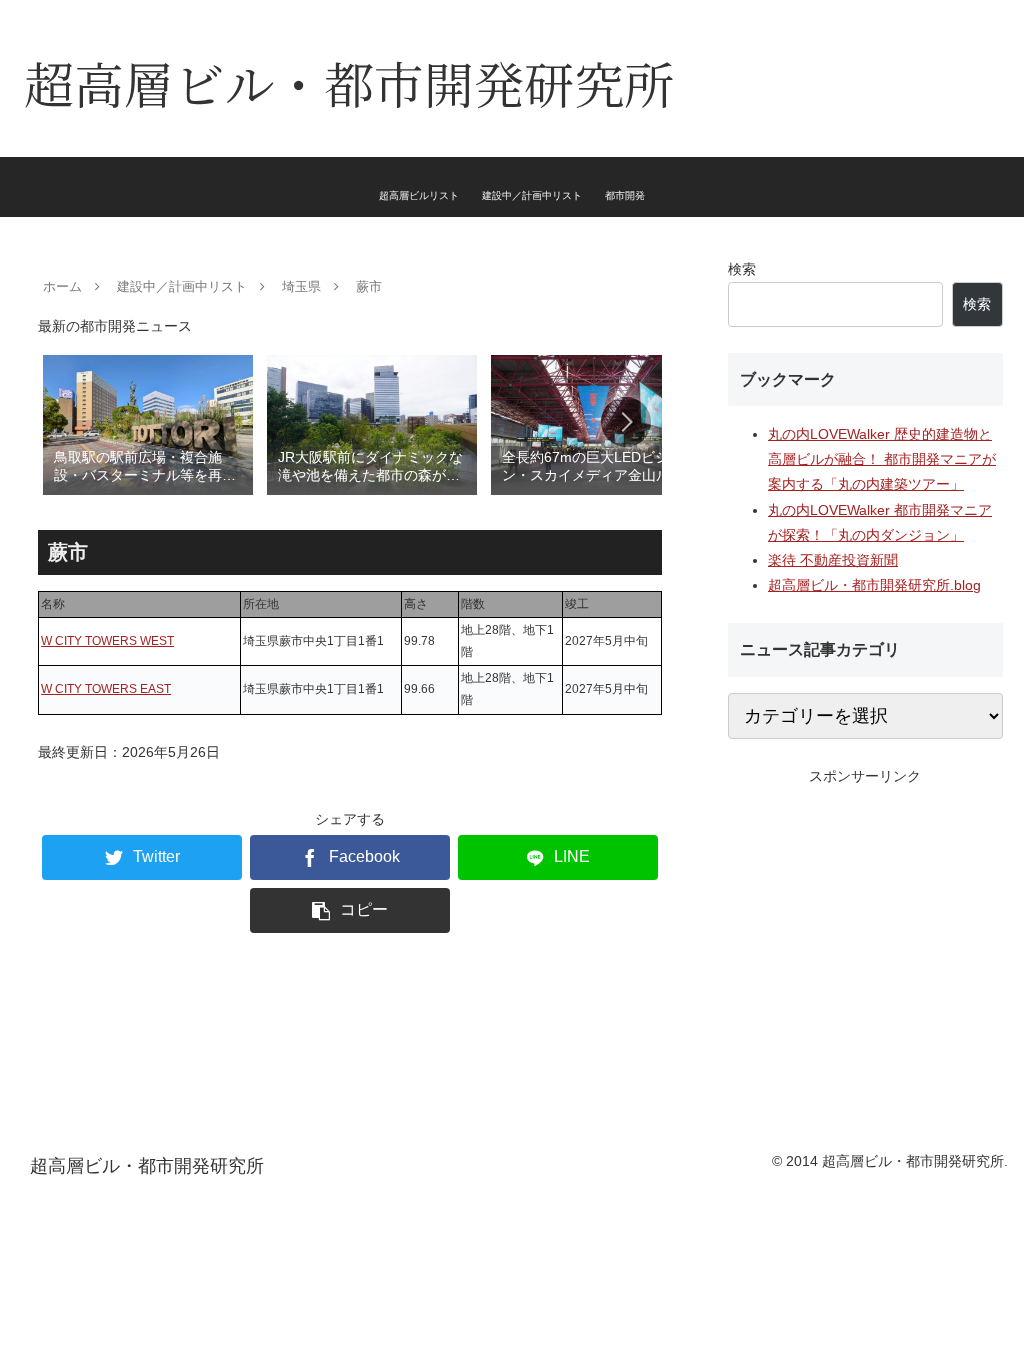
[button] (626, 422)
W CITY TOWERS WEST (107, 641)
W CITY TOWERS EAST (106, 689)
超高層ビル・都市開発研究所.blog (874, 585)
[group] (148, 423)
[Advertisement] (865, 914)
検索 (742, 269)
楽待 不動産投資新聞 (833, 560)
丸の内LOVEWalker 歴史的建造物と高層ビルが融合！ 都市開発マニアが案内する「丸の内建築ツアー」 (882, 459)
